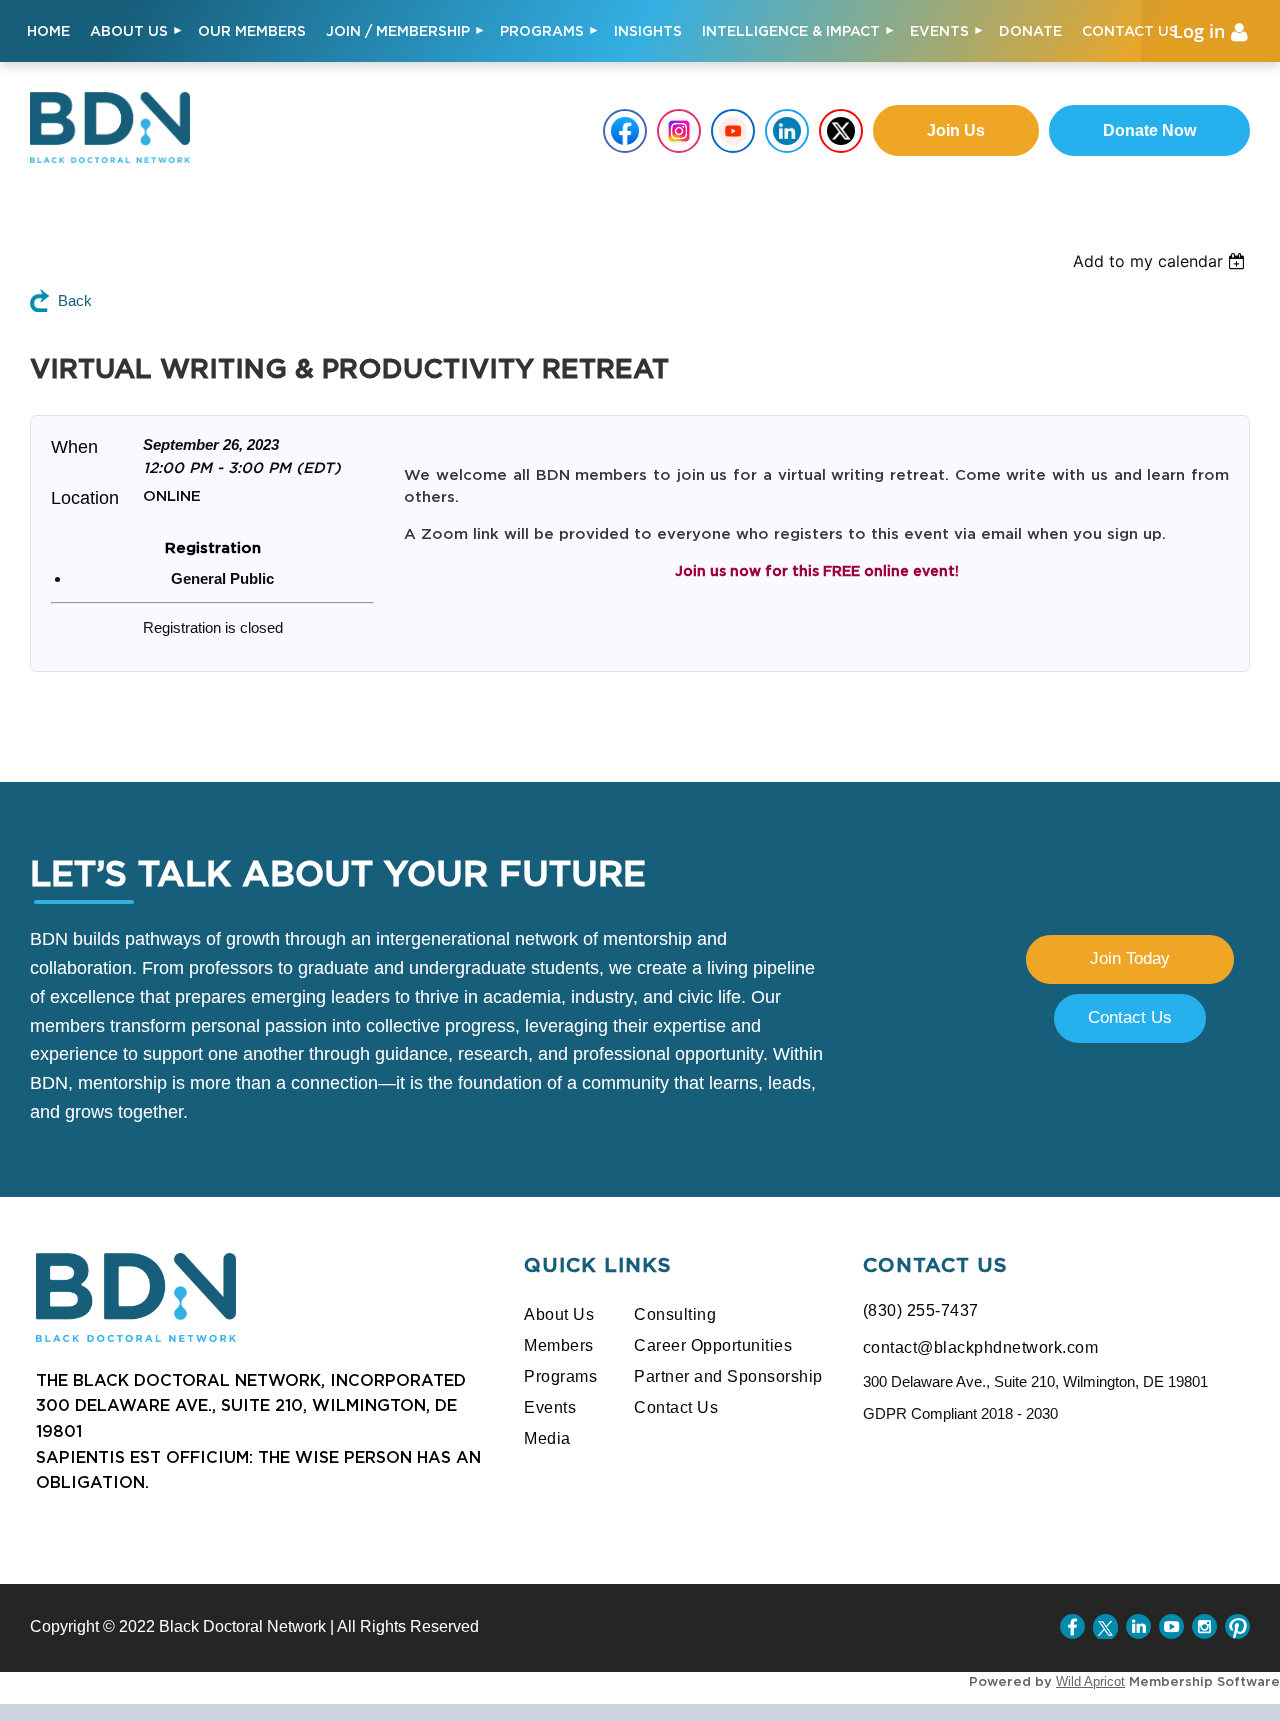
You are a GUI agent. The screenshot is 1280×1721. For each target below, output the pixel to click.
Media (547, 1438)
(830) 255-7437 (921, 1310)
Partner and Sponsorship (728, 1376)
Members (559, 1345)
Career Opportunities (713, 1345)
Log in (1199, 31)
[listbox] (1176, 261)
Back (75, 300)
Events (550, 1407)
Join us (956, 130)
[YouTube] (1171, 1626)
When (74, 447)
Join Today (1130, 958)
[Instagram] (1204, 1626)
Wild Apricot (1090, 1681)
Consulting (675, 1314)
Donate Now (1149, 130)
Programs (560, 1376)
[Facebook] (1072, 1626)
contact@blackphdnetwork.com (981, 1347)
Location (85, 498)
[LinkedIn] (1138, 1626)
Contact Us (1130, 1017)
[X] (1105, 1626)
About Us (559, 1314)
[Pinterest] (1237, 1626)
